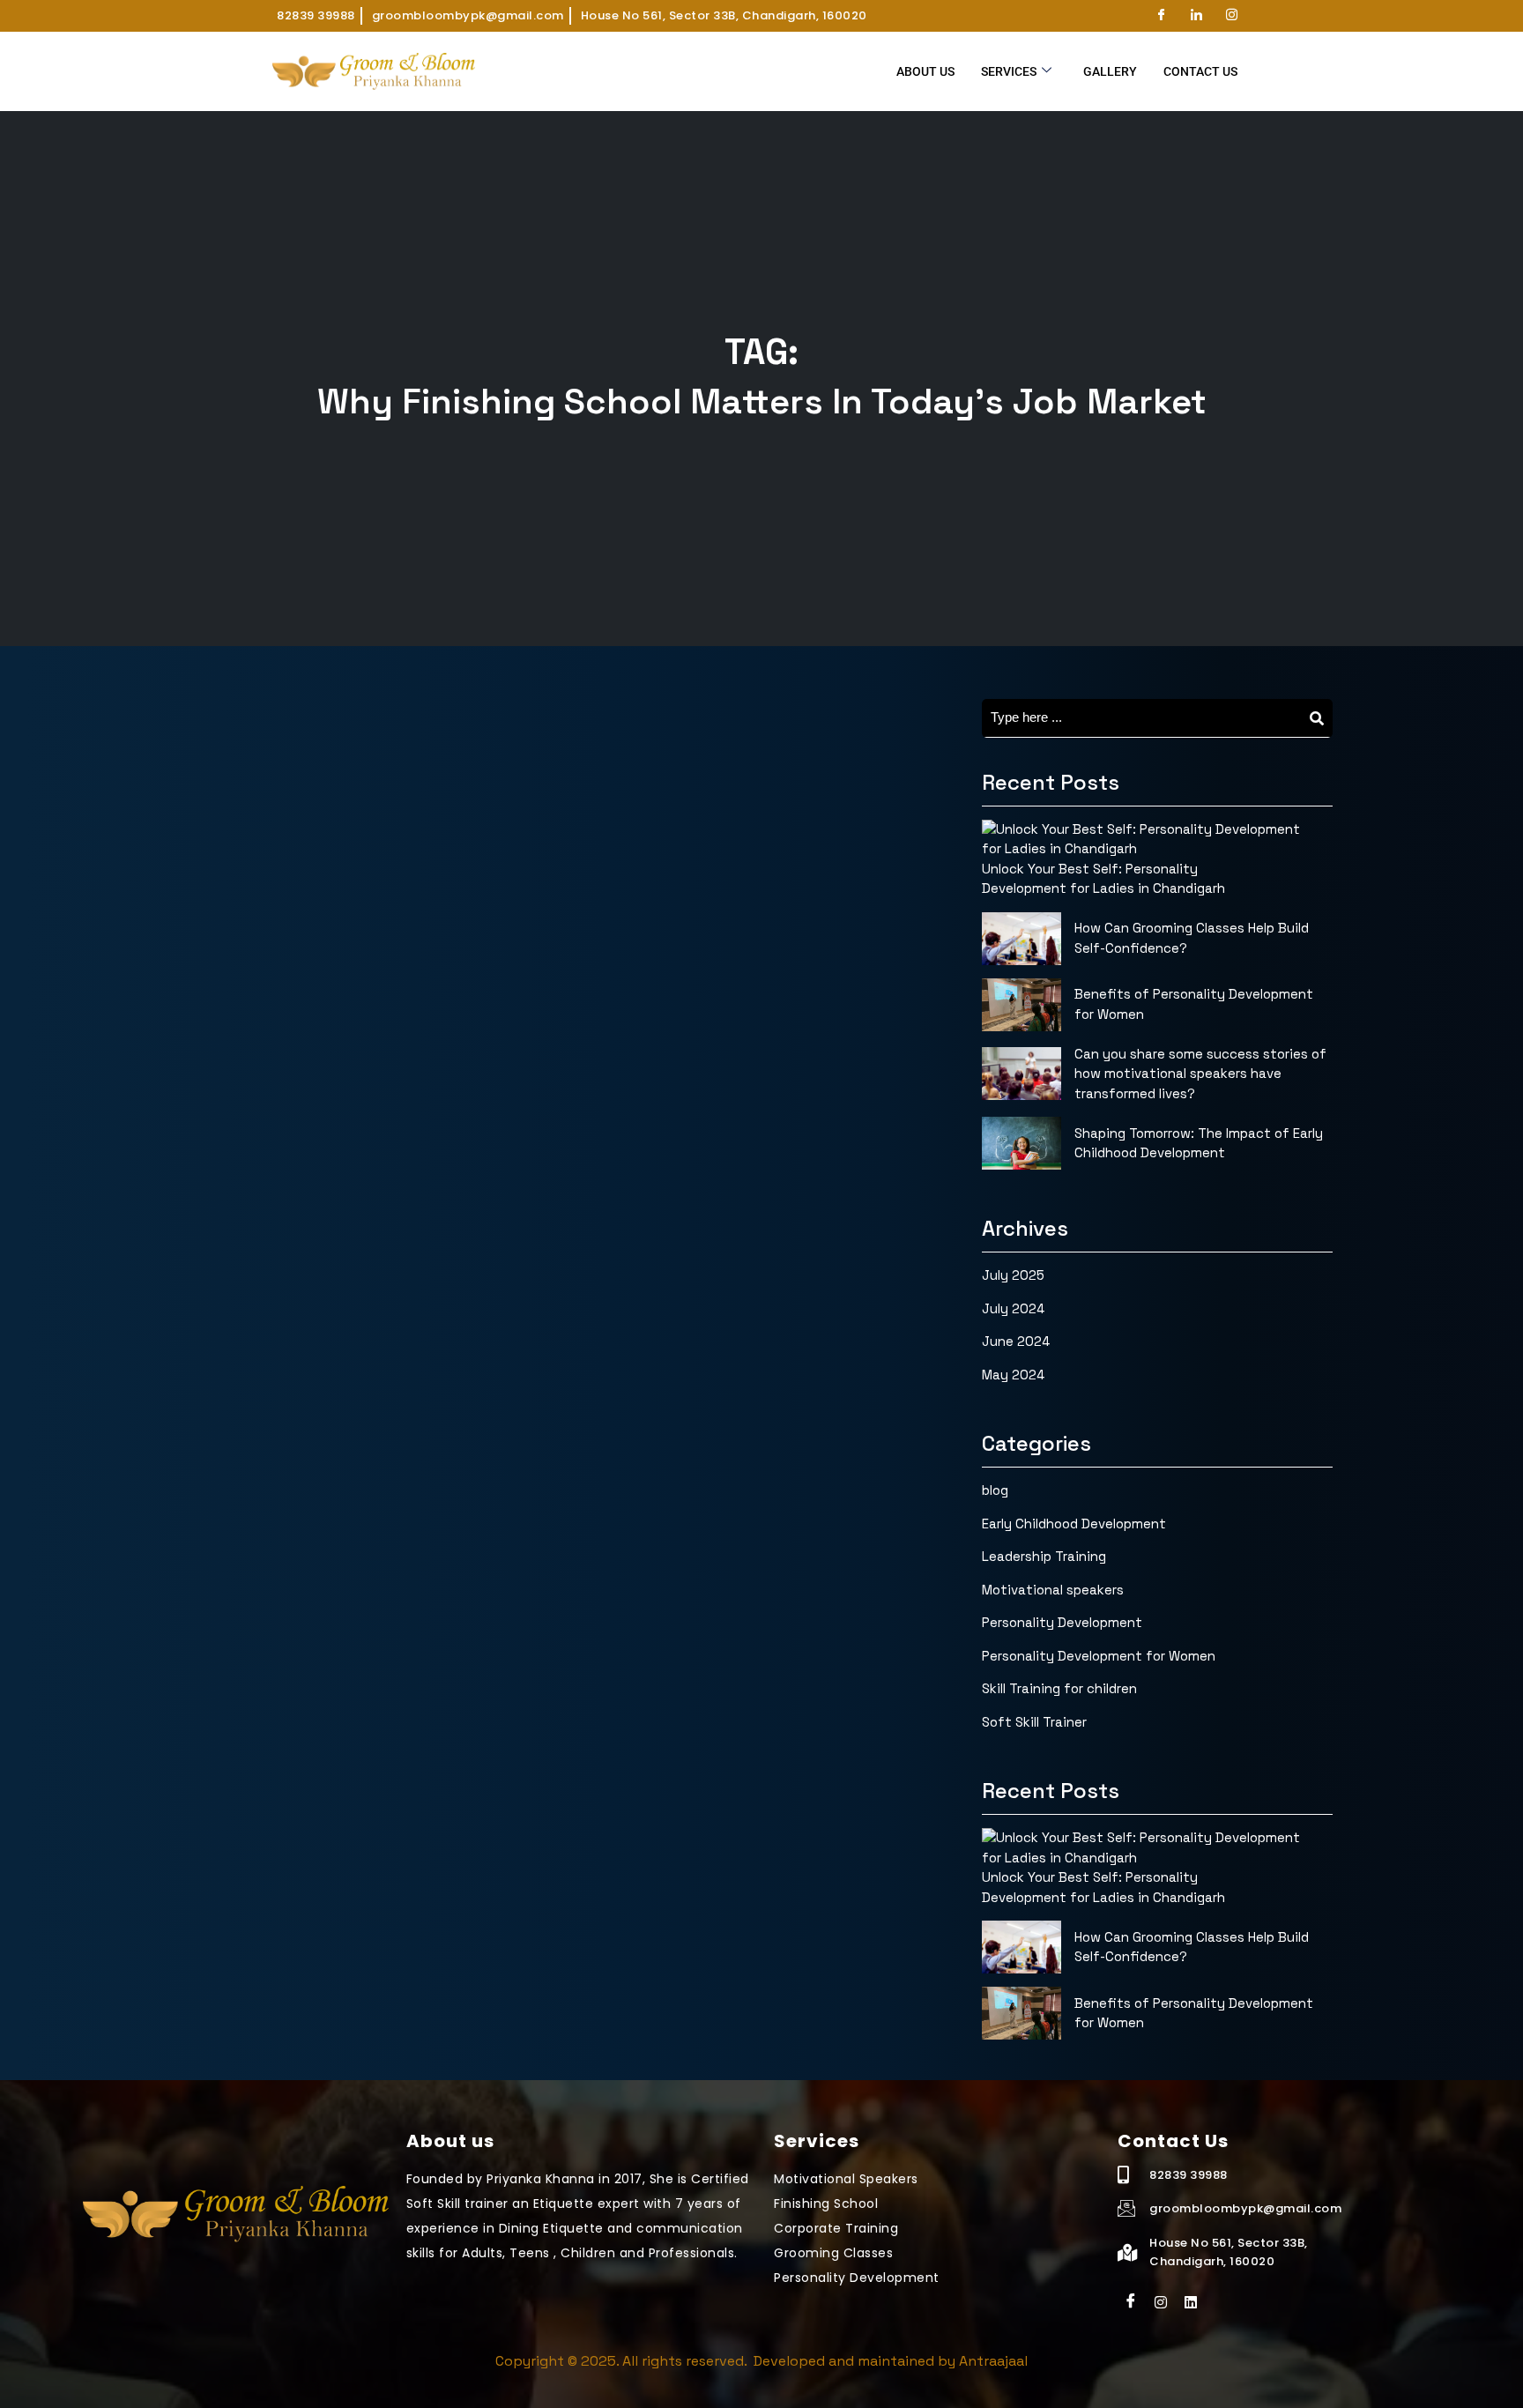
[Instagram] (1231, 16)
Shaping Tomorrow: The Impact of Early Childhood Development (1199, 1143)
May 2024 (1013, 1375)
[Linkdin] (1191, 2301)
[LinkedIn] (1196, 16)
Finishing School (826, 2204)
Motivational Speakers (846, 2179)
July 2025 (1013, 1275)
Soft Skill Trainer (1034, 1722)
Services (1009, 71)
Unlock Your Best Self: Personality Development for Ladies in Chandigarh (1103, 879)
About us (925, 71)
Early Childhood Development (1074, 1524)
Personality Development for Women (1099, 1656)
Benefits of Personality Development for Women (1194, 1004)
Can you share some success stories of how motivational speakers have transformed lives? (1200, 1074)
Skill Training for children (1059, 1688)
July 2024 (1013, 1308)
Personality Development (1062, 1622)
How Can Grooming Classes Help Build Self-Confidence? (1192, 938)
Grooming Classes (833, 2253)
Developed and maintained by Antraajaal (889, 2361)
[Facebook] (1161, 16)
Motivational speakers (1053, 1590)
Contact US (1200, 71)
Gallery (1110, 71)
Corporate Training (836, 2228)
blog (995, 1490)
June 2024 (1016, 1341)
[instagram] (1161, 2301)
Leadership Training (1044, 1556)
